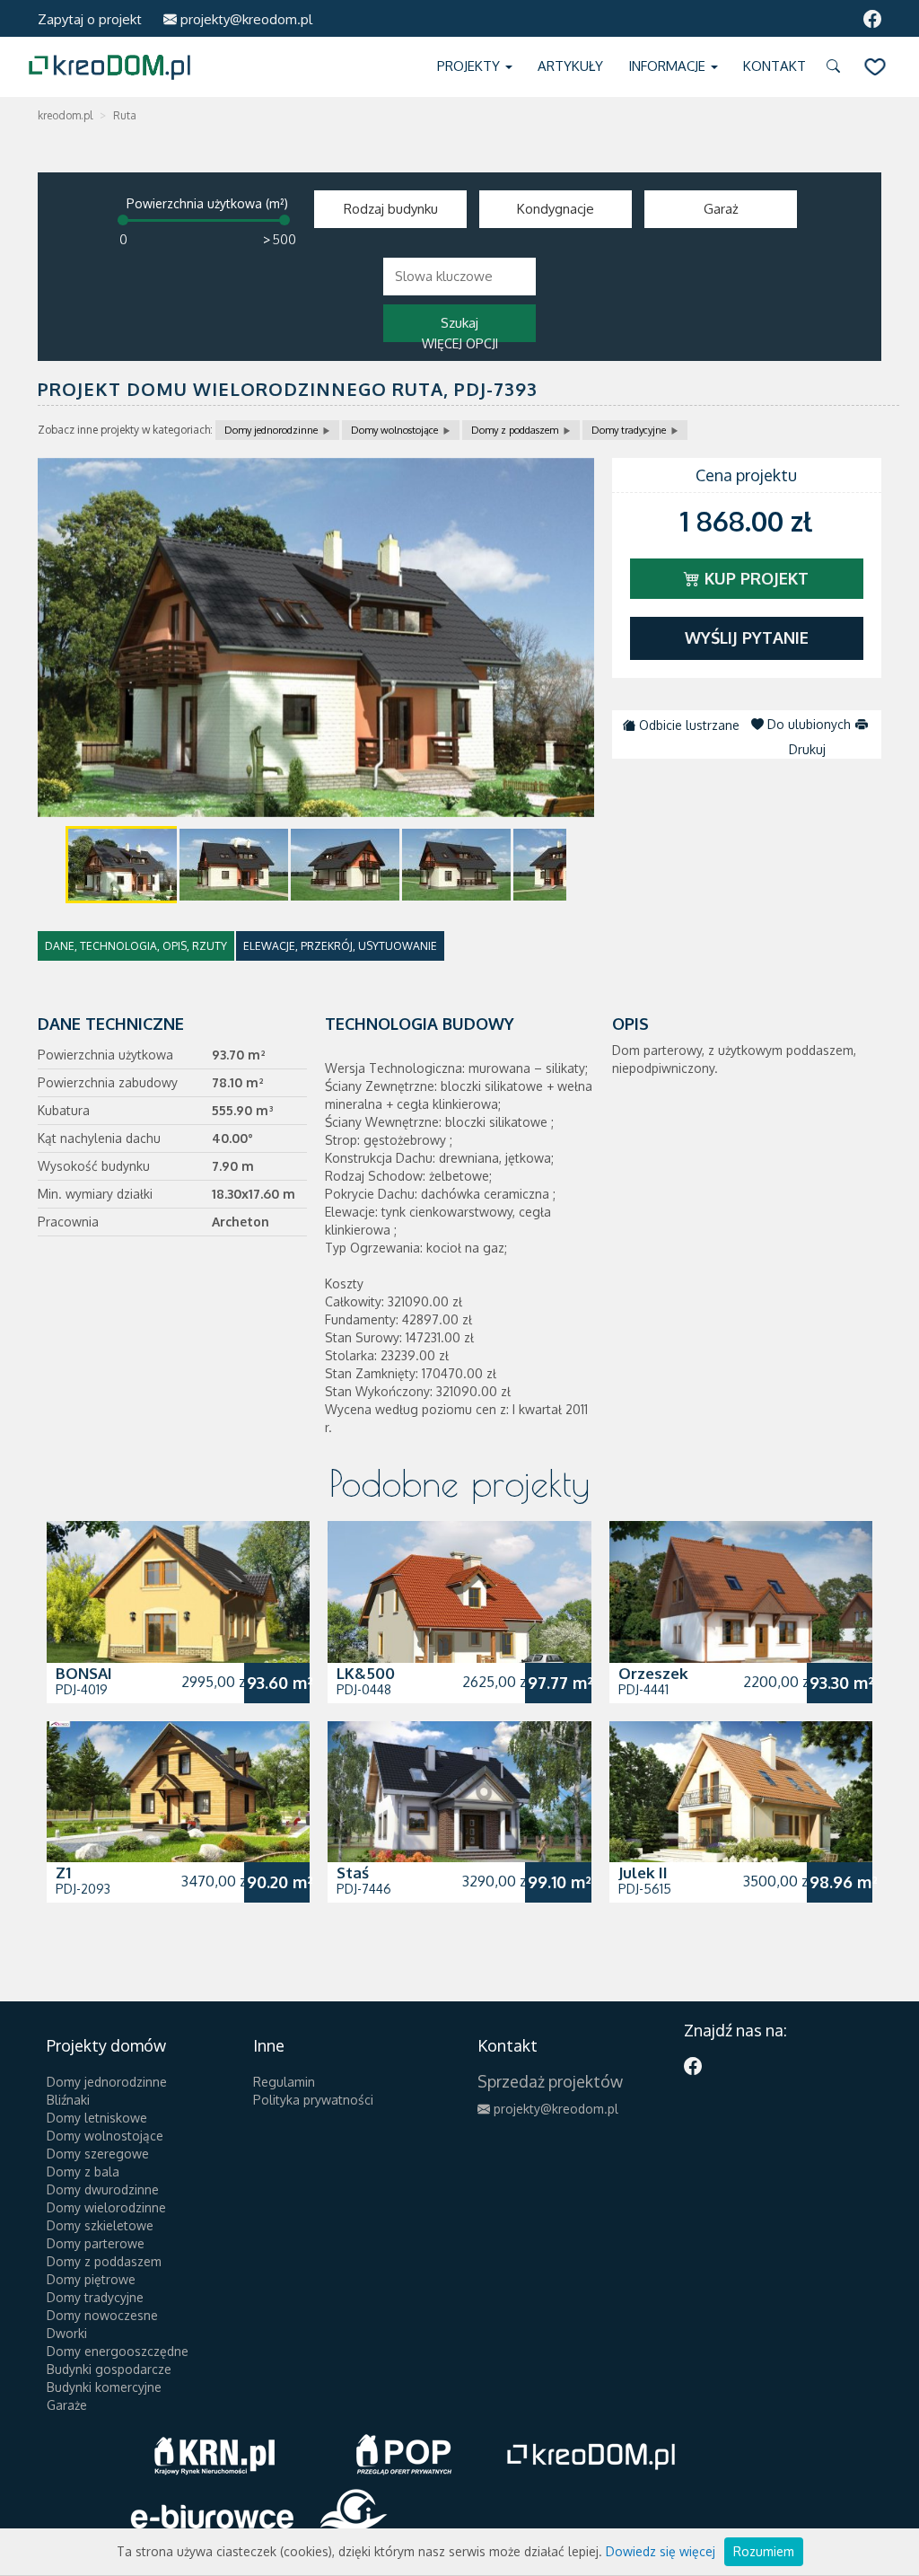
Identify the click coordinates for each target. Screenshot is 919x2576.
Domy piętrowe (91, 2279)
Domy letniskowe (97, 2118)
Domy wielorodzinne (106, 2207)
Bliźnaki (68, 2100)
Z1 (63, 1873)
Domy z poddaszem (515, 430)
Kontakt (775, 66)
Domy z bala (83, 2172)
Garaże (67, 2405)
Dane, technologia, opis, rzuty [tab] (136, 946)
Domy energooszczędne (118, 2351)
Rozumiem (764, 2551)
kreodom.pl (65, 115)
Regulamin (284, 2082)
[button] (836, 67)
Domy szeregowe (98, 2154)
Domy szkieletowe (100, 2225)
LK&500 (366, 1673)
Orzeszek (653, 1673)
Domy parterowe (96, 2243)
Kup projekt (754, 578)
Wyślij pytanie (747, 637)
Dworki (67, 2333)
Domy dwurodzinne (103, 2189)
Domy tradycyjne (629, 430)
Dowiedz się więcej (661, 2551)
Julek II (643, 1873)
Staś (353, 1873)
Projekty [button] (470, 66)
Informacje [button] (669, 66)
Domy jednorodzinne (271, 430)
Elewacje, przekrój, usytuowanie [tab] (340, 946)
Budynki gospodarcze (109, 2369)
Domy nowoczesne (102, 2315)
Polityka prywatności (313, 2100)
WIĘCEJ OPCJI (460, 343)
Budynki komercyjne (104, 2387)
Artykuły (570, 66)
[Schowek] (875, 67)
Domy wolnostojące (394, 430)
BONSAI (84, 1673)
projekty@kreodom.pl (245, 19)
